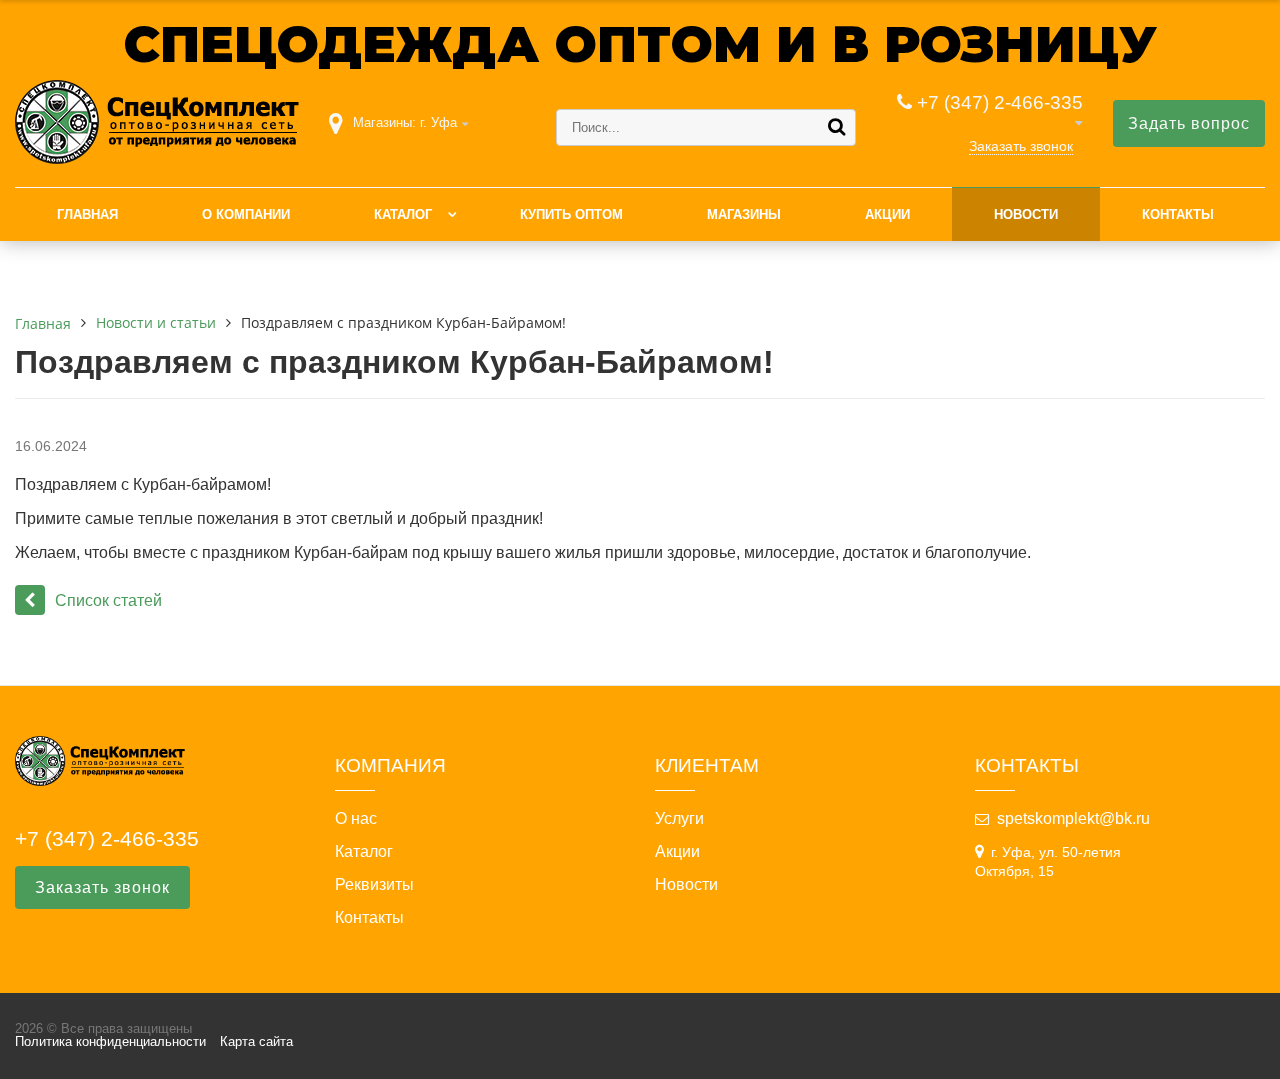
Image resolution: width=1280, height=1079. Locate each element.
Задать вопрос (1189, 123)
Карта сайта (256, 1041)
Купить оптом (571, 214)
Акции (887, 214)
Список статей (108, 600)
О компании (246, 214)
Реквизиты (374, 885)
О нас (356, 819)
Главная (87, 214)
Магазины (744, 214)
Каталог (403, 214)
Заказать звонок (1021, 146)
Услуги (679, 819)
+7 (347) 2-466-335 (1000, 102)
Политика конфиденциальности (110, 1041)
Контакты (1178, 214)
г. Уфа (438, 122)
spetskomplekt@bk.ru (1073, 818)
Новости (1026, 214)
